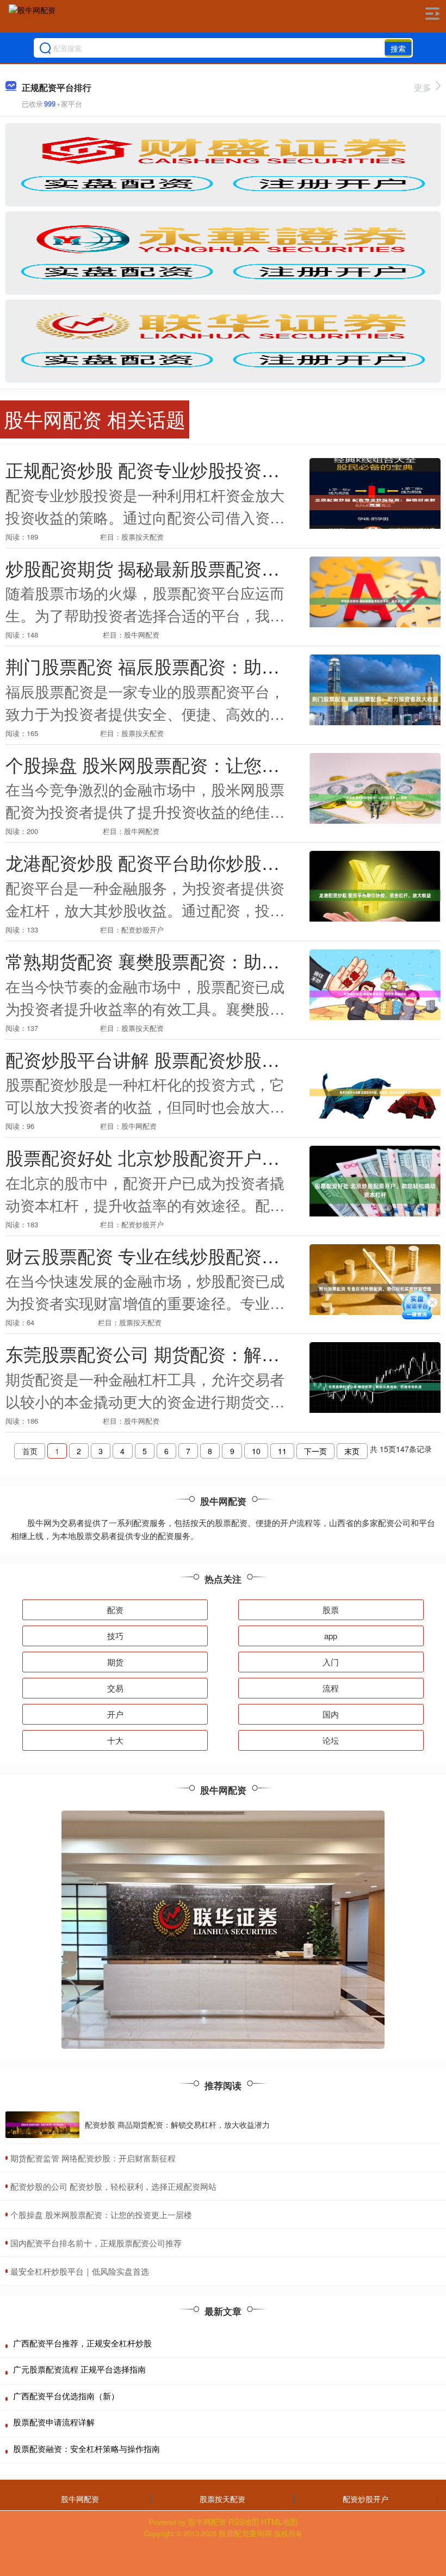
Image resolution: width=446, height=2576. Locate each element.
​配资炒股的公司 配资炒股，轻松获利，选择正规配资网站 (113, 2186)
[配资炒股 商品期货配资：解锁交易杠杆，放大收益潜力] (42, 2125)
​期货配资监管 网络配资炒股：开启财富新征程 (93, 2158)
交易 (115, 1688)
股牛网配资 (80, 2499)
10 (256, 1451)
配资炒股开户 (366, 2499)
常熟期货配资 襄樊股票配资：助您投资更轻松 (187, 960)
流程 (331, 1688)
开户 (115, 1714)
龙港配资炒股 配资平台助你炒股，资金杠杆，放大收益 (223, 862)
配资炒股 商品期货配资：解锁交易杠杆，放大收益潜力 (177, 2124)
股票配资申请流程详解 (54, 2422)
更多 (423, 87)
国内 (331, 1714)
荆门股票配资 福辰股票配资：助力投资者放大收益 (205, 666)
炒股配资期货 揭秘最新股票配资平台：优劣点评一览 (214, 568)
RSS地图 (244, 2522)
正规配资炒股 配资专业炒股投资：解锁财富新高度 (205, 469)
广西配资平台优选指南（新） (66, 2396)
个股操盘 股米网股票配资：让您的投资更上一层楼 (205, 764)
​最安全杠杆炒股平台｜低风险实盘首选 (80, 2271)
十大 (115, 1740)
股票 (331, 1610)
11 (282, 1451)
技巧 (115, 1636)
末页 (352, 1451)
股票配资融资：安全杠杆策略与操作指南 (86, 2448)
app (331, 1636)
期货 (115, 1662)
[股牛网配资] (32, 18)
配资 (115, 1610)
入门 (331, 1662)
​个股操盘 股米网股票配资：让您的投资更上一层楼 (101, 2214)
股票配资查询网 (245, 2533)
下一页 (315, 1451)
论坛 (331, 1740)
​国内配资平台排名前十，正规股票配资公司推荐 (96, 2243)
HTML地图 (279, 2522)
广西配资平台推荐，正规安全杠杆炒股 (82, 2343)
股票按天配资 (222, 2499)
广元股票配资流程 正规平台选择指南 (79, 2369)
